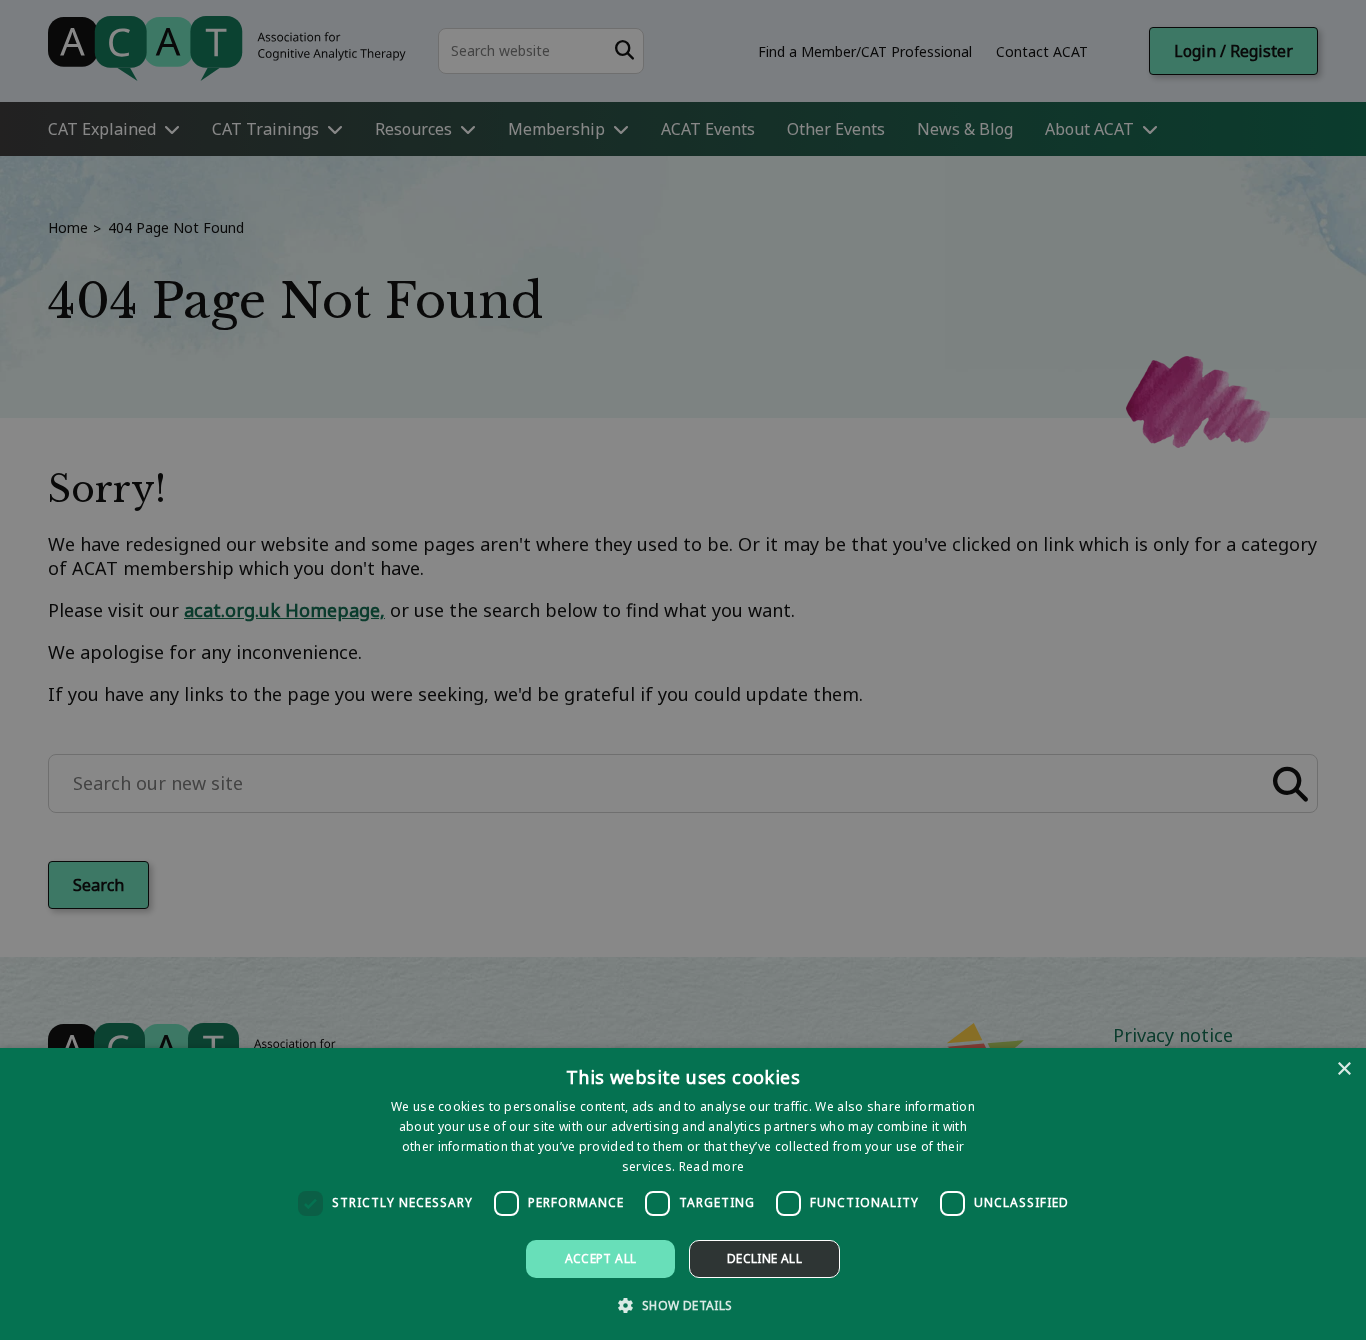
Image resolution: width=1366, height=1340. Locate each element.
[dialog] (683, 1194)
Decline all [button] (764, 1258)
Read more (712, 1166)
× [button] (1343, 1069)
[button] (682, 1304)
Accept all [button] (601, 1258)
